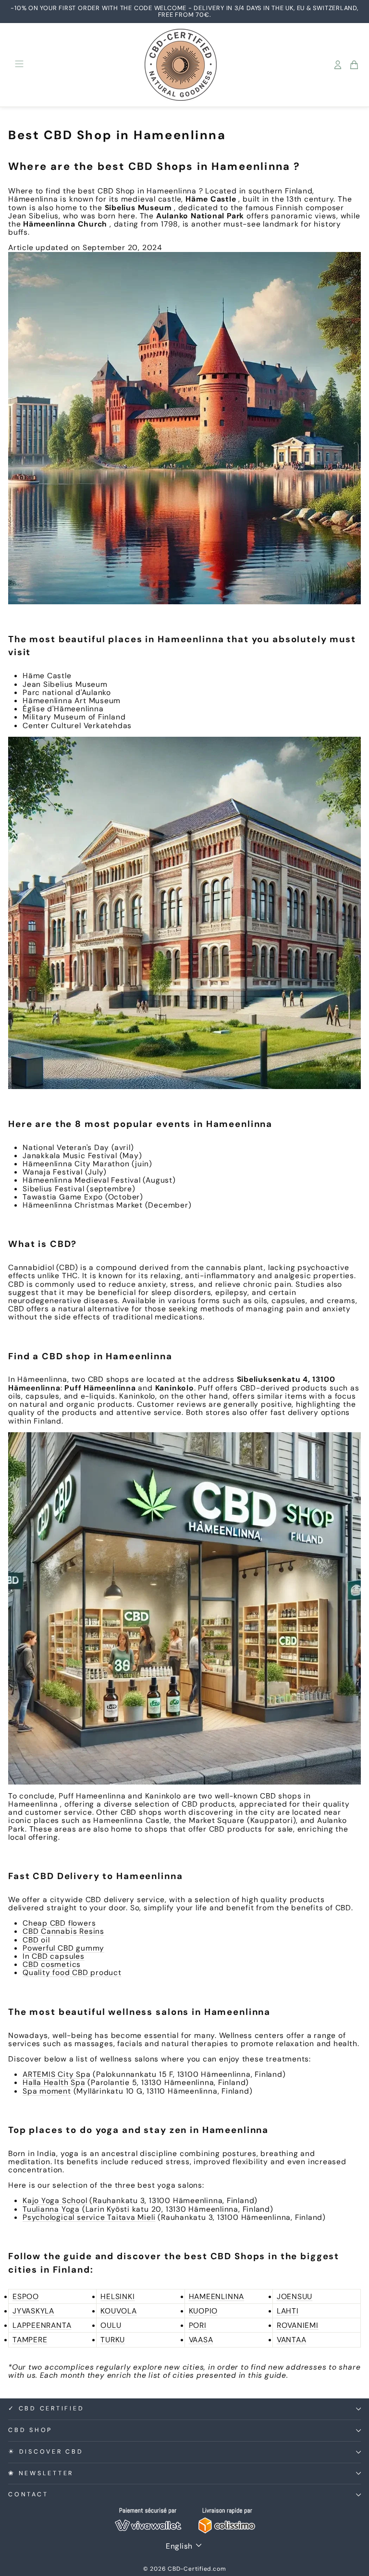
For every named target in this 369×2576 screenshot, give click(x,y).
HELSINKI (117, 2296)
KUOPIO (203, 2311)
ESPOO (26, 2296)
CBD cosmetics (52, 1964)
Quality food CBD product (72, 1972)
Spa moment (47, 2091)
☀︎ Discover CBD (46, 2452)
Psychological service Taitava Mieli (89, 2217)
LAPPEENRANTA (42, 2325)
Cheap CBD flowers (59, 1923)
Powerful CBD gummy (63, 1948)
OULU (111, 2325)
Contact (28, 2494)
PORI (198, 2325)
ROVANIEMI (298, 2325)
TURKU (113, 2340)
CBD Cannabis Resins (63, 1931)
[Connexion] (338, 65)
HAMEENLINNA (217, 2296)
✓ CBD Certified (46, 2408)
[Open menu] (19, 65)
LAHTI (288, 2311)
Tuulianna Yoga (51, 2209)
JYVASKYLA (33, 2311)
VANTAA (292, 2340)
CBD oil (36, 1940)
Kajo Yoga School (55, 2200)
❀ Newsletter (41, 2473)
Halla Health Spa (54, 2082)
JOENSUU (295, 2296)
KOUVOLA (118, 2311)
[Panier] (354, 65)
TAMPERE (30, 2340)
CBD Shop (30, 2430)
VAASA (201, 2340)
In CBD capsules (54, 1956)
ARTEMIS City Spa (57, 2074)
